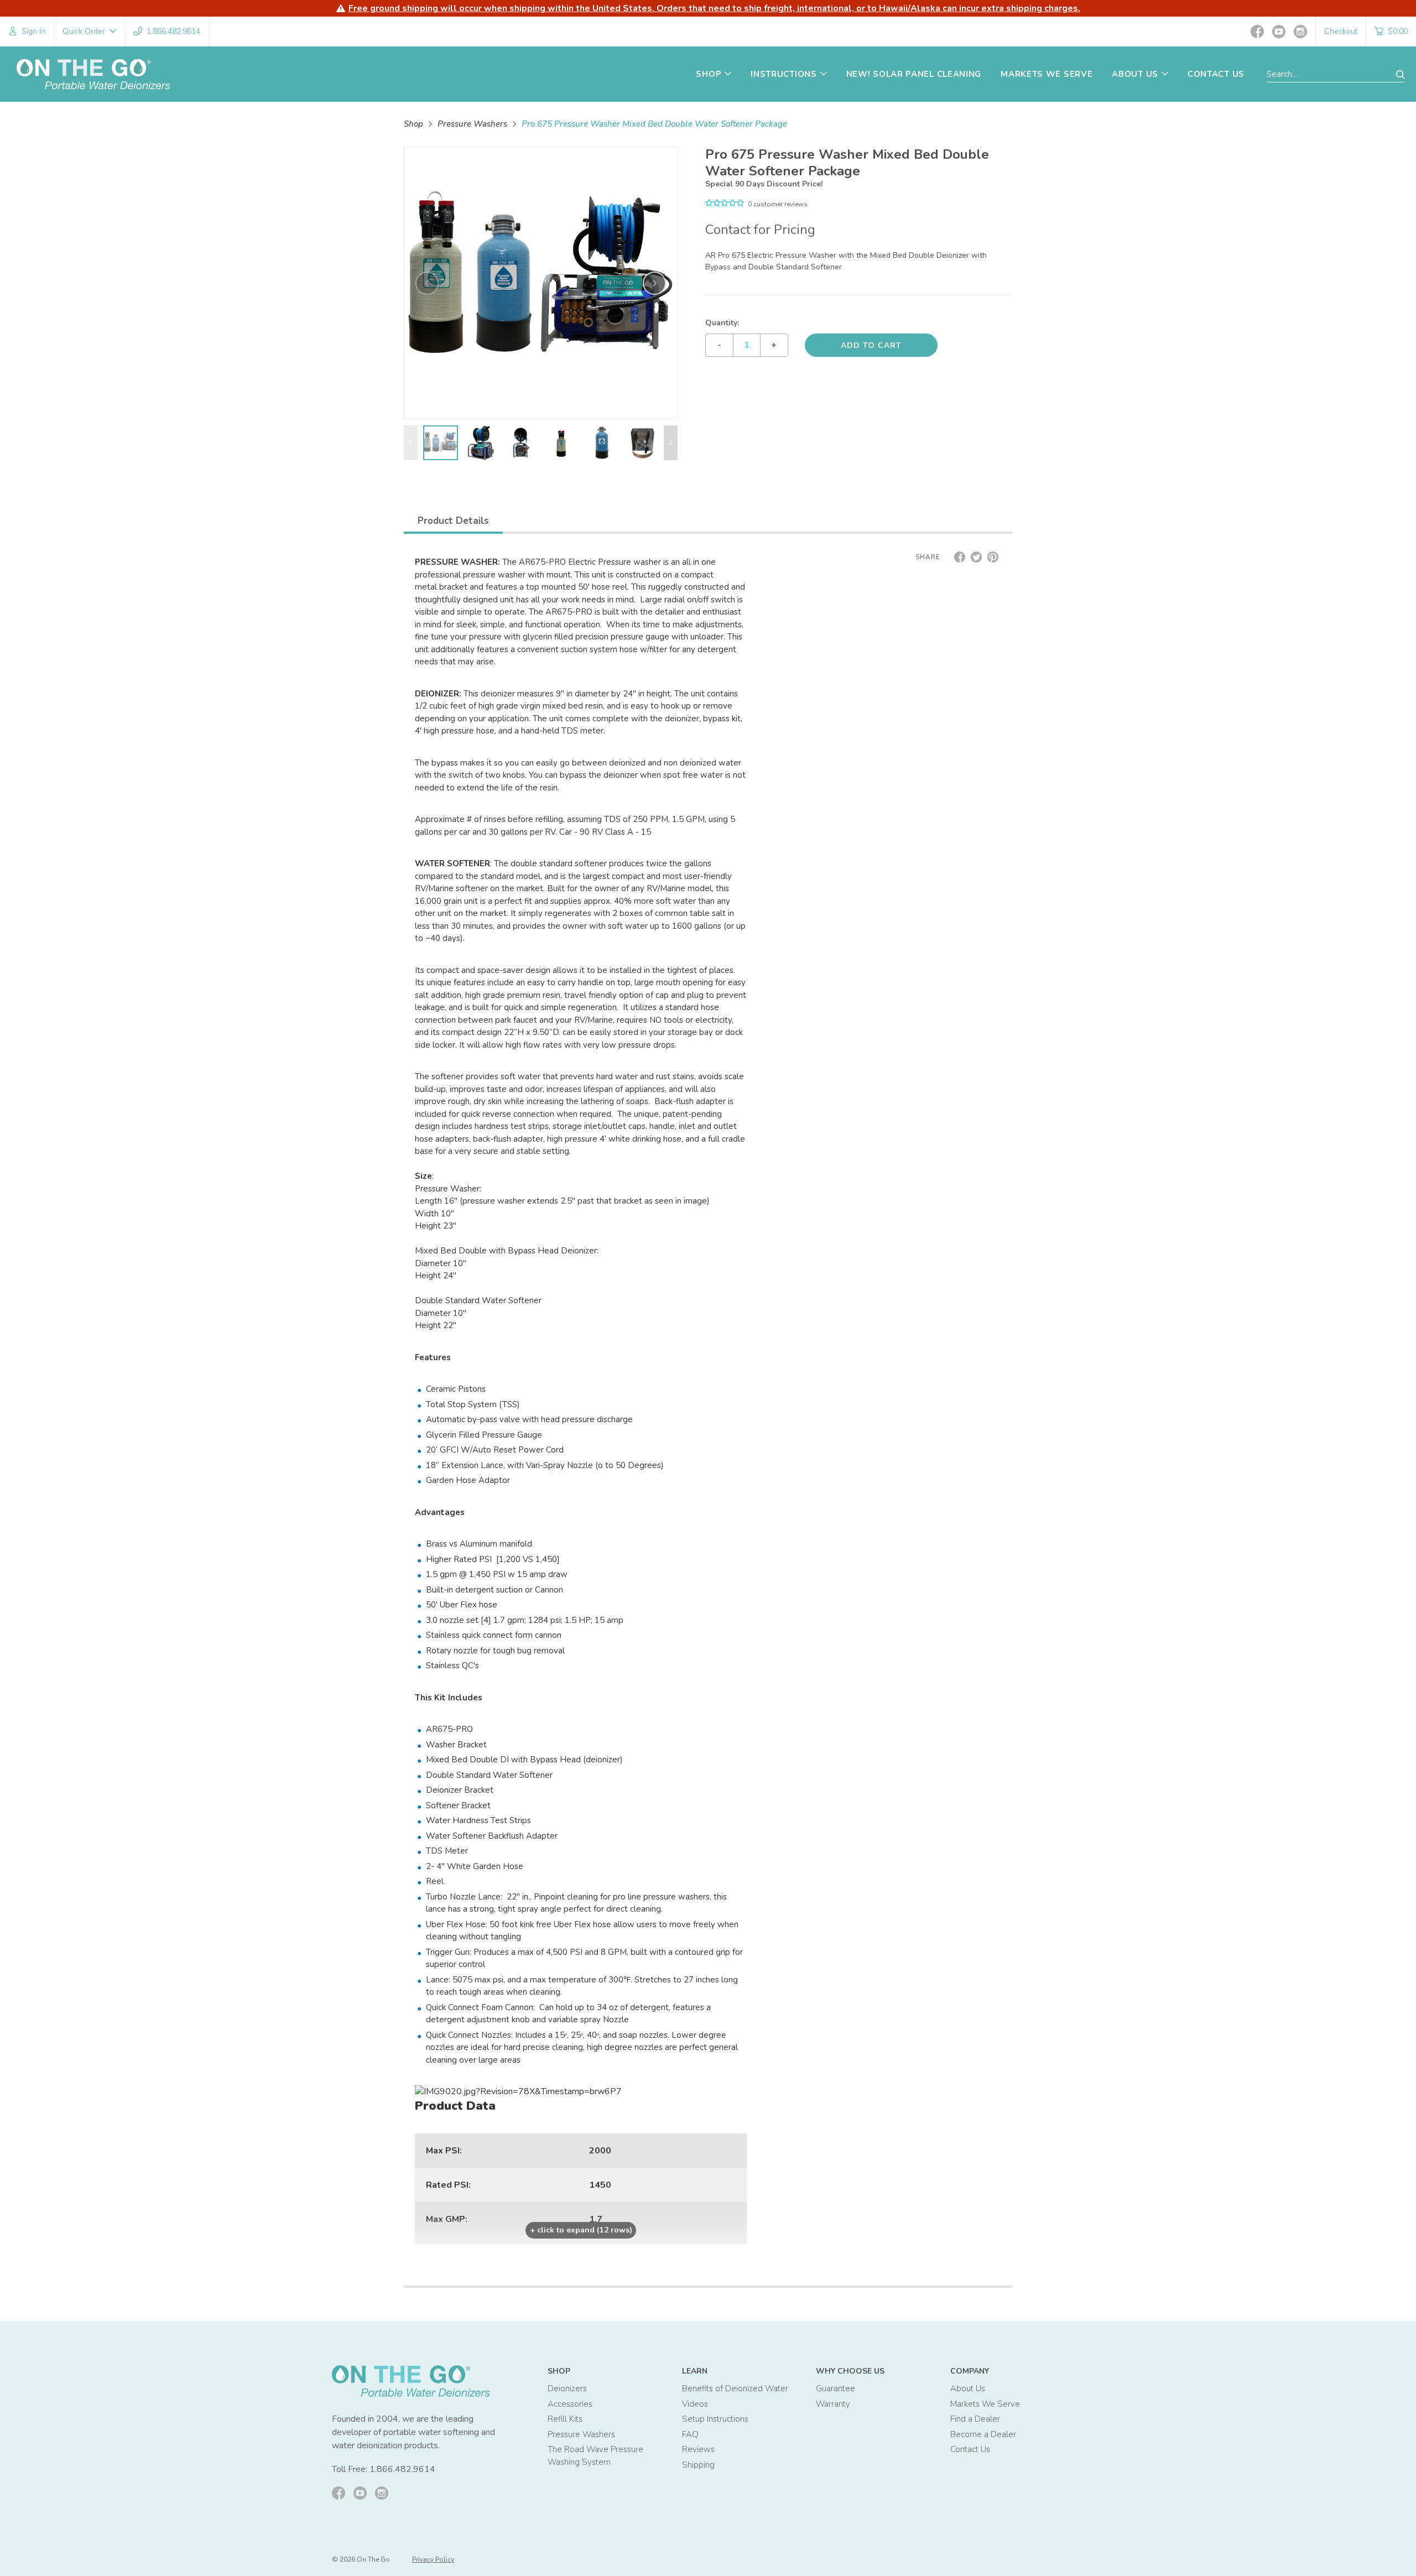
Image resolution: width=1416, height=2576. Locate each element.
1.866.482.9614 (402, 2469)
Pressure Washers (472, 124)
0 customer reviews (778, 204)
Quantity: (722, 323)
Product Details (453, 521)
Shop (413, 124)
